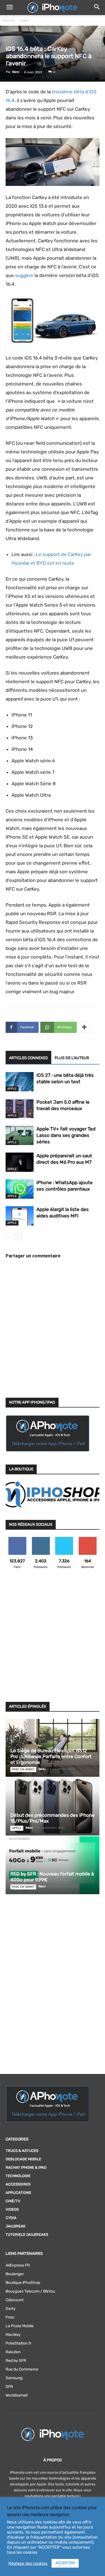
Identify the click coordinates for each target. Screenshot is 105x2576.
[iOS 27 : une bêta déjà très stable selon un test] (20, 1082)
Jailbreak (16, 2226)
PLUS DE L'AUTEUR (72, 1058)
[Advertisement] (53, 1639)
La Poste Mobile (20, 2326)
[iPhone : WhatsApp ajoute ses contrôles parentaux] (20, 1189)
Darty (11, 2309)
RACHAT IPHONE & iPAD (26, 2167)
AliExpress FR (18, 2265)
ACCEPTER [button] (65, 2563)
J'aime (17, 1539)
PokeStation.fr (18, 2343)
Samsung (14, 2378)
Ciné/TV (13, 2201)
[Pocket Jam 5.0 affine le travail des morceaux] (20, 1109)
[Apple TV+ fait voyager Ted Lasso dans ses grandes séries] (20, 1135)
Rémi (16, 72)
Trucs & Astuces (22, 2151)
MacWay (13, 2335)
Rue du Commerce (22, 2369)
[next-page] (18, 1237)
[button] (10, 8)
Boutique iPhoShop (23, 2283)
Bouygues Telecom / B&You (30, 2291)
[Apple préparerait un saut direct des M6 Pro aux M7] (20, 1162)
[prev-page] (9, 1237)
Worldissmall (17, 2395)
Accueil (9, 20)
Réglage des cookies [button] (28, 2563)
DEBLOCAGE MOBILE (23, 2159)
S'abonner (88, 1539)
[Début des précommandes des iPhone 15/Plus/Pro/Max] (53, 1807)
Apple (24, 20)
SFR (9, 2387)
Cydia (11, 2218)
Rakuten (13, 2352)
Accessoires (18, 2184)
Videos (12, 2209)
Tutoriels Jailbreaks (27, 2235)
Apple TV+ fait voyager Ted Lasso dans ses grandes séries (66, 1135)
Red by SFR (16, 2361)
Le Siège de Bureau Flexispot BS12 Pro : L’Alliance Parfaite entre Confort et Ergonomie (51, 1756)
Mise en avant (23, 1769)
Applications (18, 2193)
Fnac (10, 2317)
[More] (84, 1027)
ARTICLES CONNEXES (28, 1058)
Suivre (41, 1539)
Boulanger (15, 2274)
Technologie (18, 2176)
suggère (24, 275)
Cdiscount (15, 2300)
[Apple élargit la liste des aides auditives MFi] (20, 1216)
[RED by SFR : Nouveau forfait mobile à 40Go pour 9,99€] (53, 1865)
